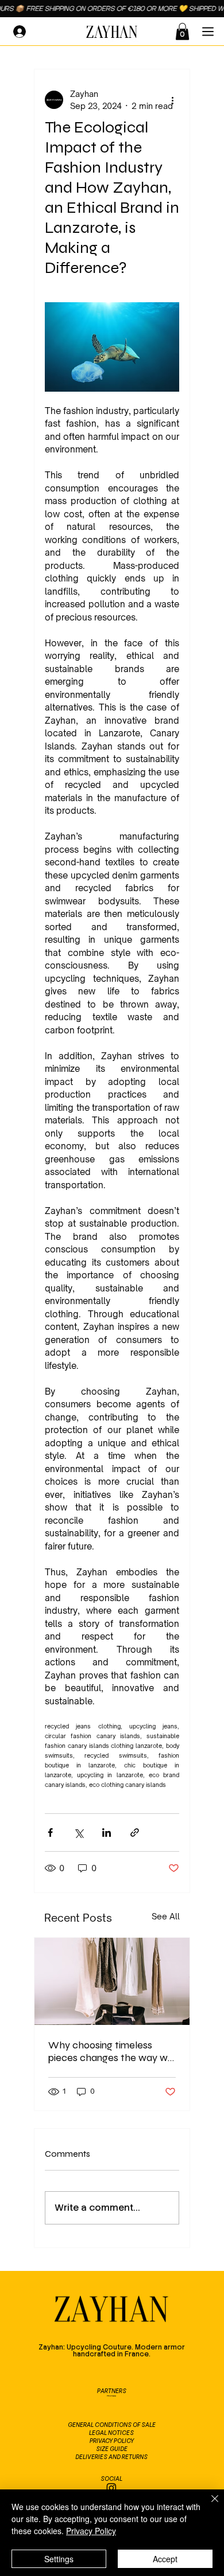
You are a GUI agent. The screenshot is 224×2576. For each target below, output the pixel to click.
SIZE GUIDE (112, 2449)
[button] (182, 32)
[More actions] (172, 100)
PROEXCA (111, 2396)
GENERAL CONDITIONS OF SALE (112, 2425)
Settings (59, 2559)
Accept (165, 2559)
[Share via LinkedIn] (107, 1833)
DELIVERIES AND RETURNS (111, 2457)
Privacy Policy (91, 2531)
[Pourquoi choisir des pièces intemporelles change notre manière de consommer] (112, 1981)
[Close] (208, 2505)
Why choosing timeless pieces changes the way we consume (111, 2051)
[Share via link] (135, 1833)
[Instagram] (111, 2488)
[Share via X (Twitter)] (78, 1833)
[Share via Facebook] (50, 1833)
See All (166, 1916)
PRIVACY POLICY (112, 2441)
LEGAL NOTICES (111, 2433)
